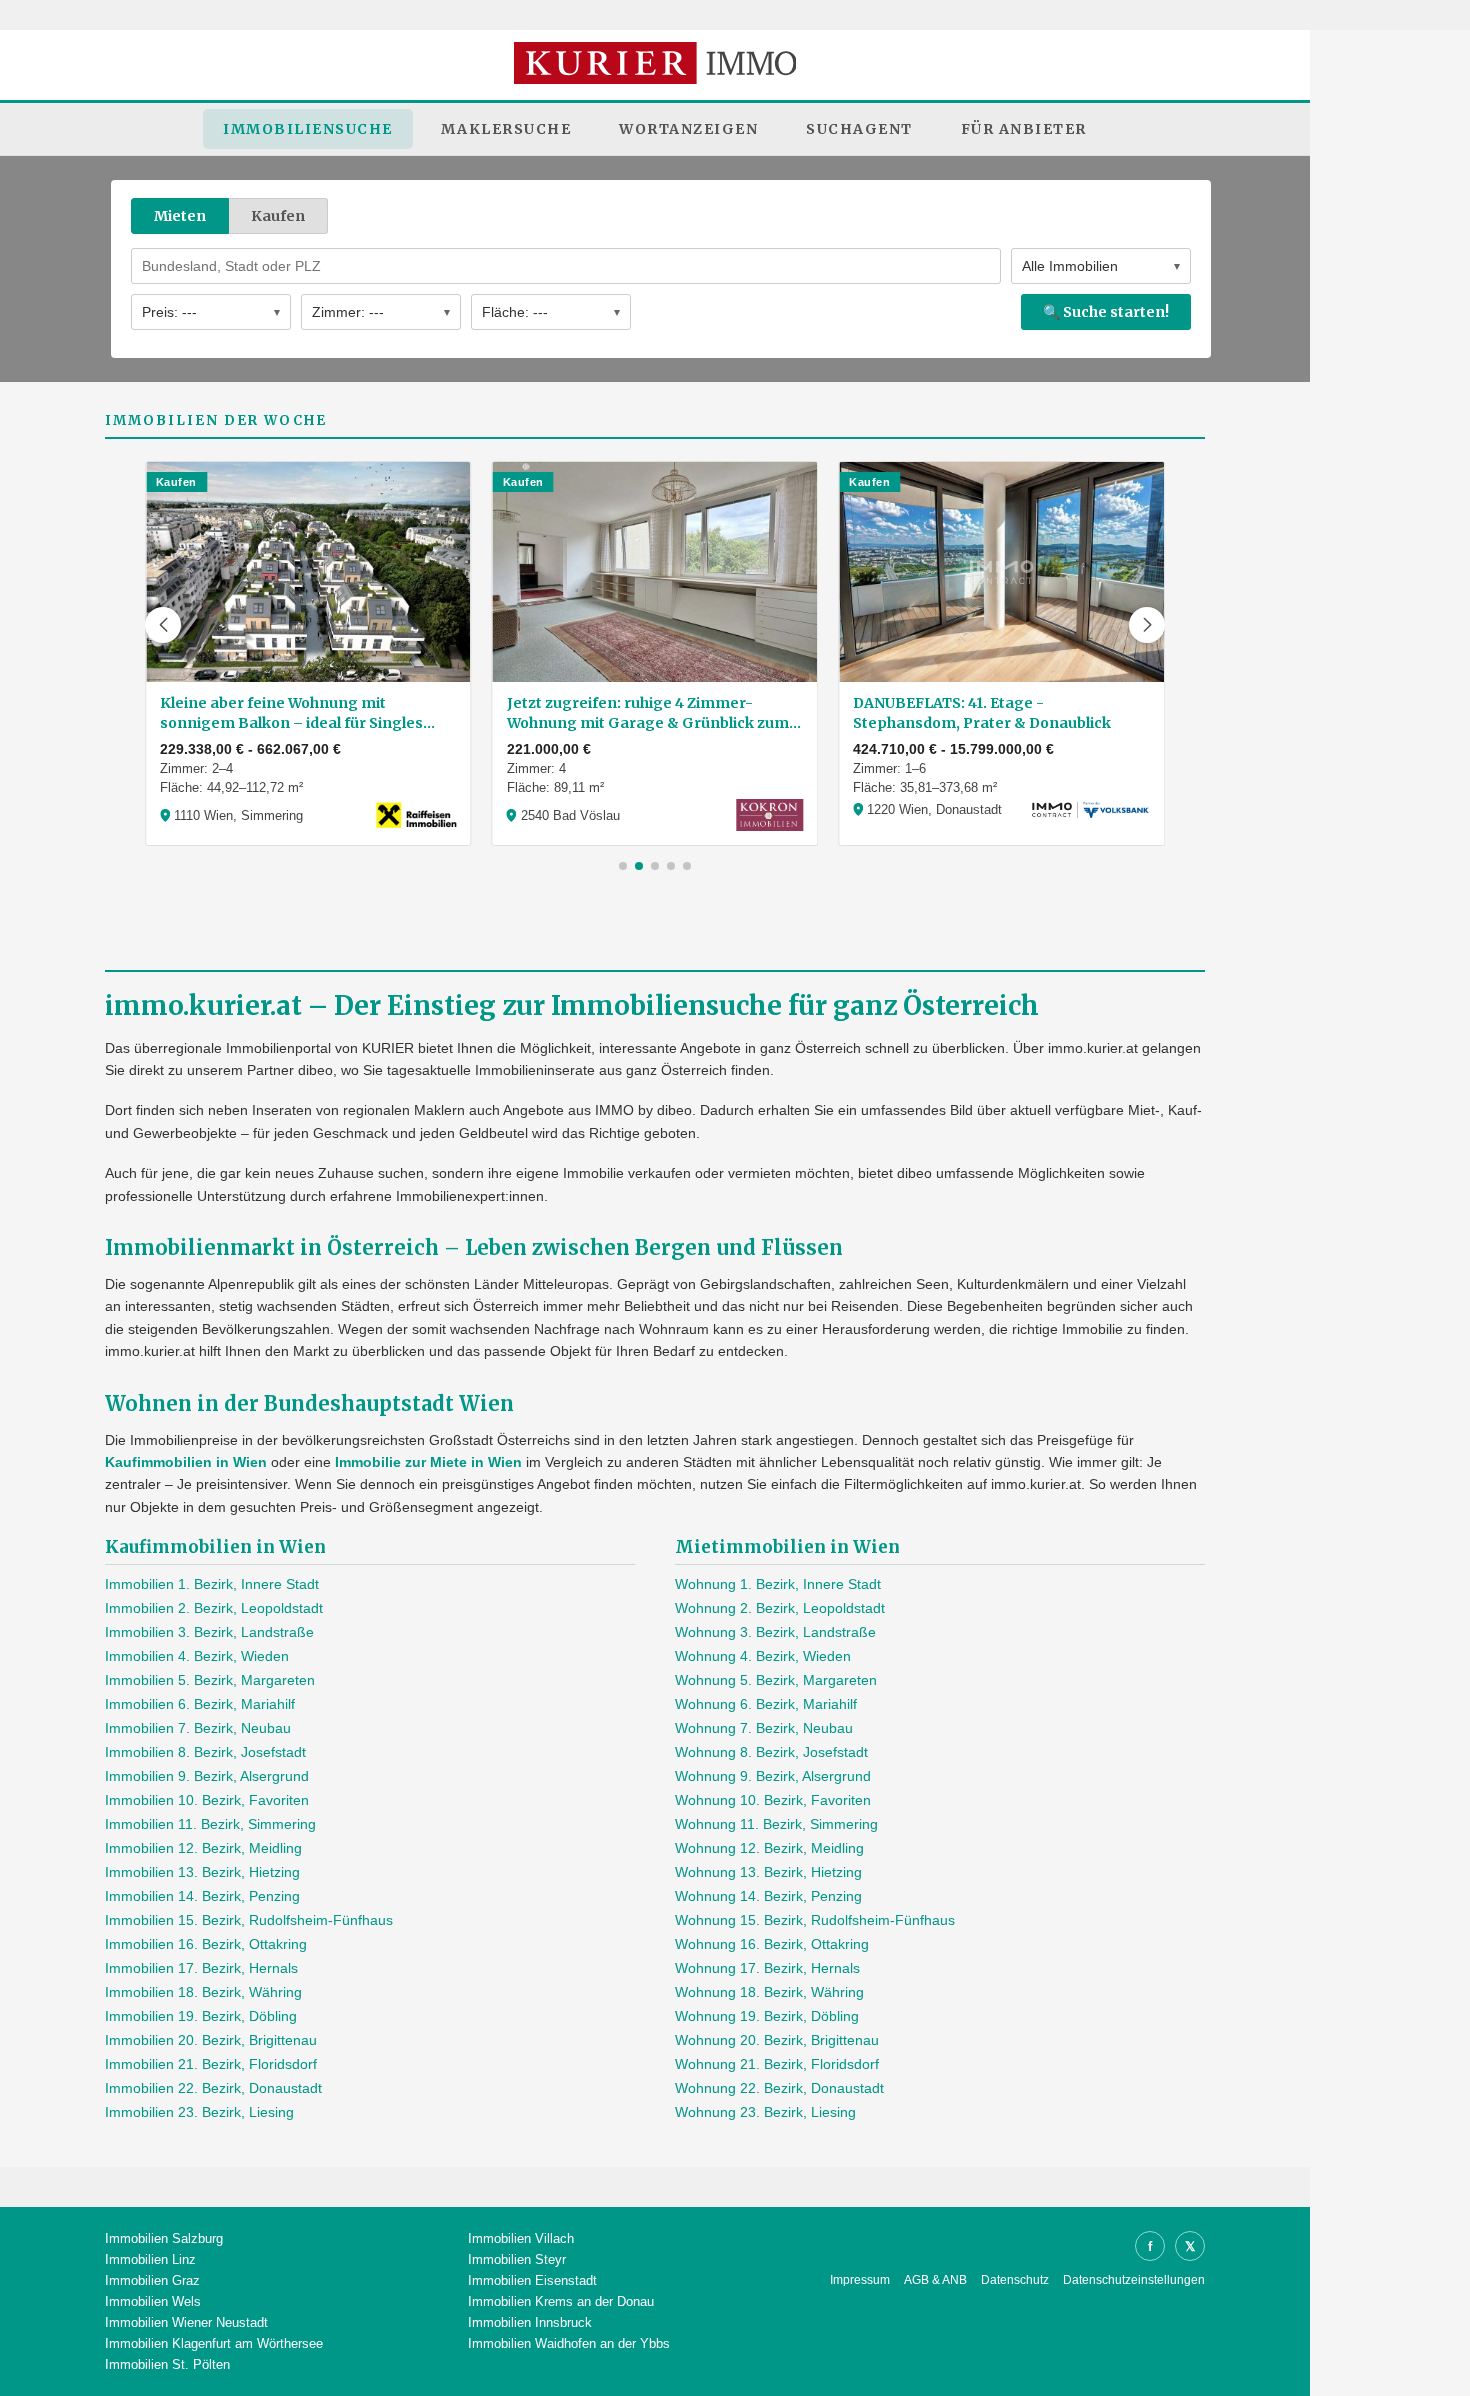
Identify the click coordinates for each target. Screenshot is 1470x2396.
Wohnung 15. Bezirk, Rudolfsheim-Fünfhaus (815, 1920)
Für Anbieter (1024, 129)
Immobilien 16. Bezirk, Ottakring (206, 1944)
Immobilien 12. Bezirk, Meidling (203, 1848)
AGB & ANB (935, 2280)
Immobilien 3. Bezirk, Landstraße (209, 1632)
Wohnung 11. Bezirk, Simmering (776, 1824)
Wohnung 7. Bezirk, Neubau (764, 1728)
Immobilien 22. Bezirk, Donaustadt (213, 2088)
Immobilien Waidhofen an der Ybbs (569, 2343)
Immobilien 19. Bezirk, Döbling (201, 2016)
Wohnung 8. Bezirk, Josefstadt (771, 1752)
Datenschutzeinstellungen (1134, 2280)
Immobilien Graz (152, 2280)
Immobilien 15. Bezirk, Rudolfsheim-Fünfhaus (249, 1920)
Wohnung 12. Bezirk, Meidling (769, 1848)
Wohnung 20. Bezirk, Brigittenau (777, 2040)
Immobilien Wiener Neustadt (186, 2322)
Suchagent (859, 129)
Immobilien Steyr (517, 2259)
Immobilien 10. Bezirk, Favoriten (207, 1800)
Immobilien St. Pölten (167, 2364)
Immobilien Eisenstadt (532, 2280)
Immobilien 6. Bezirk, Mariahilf (200, 1704)
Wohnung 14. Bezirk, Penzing (768, 1896)
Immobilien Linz (150, 2259)
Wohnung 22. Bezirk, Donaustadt (779, 2088)
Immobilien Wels (153, 2301)
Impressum (860, 2280)
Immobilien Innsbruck (530, 2322)
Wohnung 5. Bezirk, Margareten (776, 1680)
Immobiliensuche (308, 129)
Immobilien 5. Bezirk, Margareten (210, 1680)
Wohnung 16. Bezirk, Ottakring (772, 1944)
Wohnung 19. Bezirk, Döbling (767, 2016)
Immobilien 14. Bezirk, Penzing (202, 1896)
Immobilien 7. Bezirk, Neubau (198, 1728)
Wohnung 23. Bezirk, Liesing (765, 2112)
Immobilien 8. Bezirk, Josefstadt (205, 1752)
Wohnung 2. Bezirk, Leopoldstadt (780, 1608)
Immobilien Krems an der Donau (561, 2301)
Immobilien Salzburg (164, 2238)
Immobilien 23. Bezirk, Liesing (199, 2112)
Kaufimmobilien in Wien (186, 1462)
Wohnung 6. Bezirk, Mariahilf (766, 1704)
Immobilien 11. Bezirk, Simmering (210, 1824)
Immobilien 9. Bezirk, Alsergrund (207, 1776)
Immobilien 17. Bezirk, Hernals (201, 1968)
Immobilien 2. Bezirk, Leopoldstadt (214, 1608)
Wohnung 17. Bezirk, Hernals (767, 1968)
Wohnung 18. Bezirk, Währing (769, 1992)
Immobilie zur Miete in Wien (428, 1462)
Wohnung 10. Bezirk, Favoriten (773, 1800)
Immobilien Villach (521, 2238)
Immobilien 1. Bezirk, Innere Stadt (212, 1584)
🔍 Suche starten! (1106, 312)
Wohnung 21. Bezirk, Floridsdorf (777, 2064)
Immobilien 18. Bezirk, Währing (203, 1992)
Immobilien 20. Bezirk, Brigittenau (211, 2040)
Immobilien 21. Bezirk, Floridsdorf (211, 2064)
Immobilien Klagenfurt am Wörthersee (214, 2343)
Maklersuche (506, 129)
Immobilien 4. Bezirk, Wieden (197, 1656)
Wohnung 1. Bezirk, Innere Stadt (778, 1584)
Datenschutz (1015, 2280)
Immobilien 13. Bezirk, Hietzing (202, 1872)
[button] (163, 625)
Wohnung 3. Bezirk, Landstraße (775, 1632)
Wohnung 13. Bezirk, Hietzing (768, 1872)
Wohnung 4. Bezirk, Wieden (763, 1656)
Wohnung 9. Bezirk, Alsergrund (773, 1776)
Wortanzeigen (688, 129)
